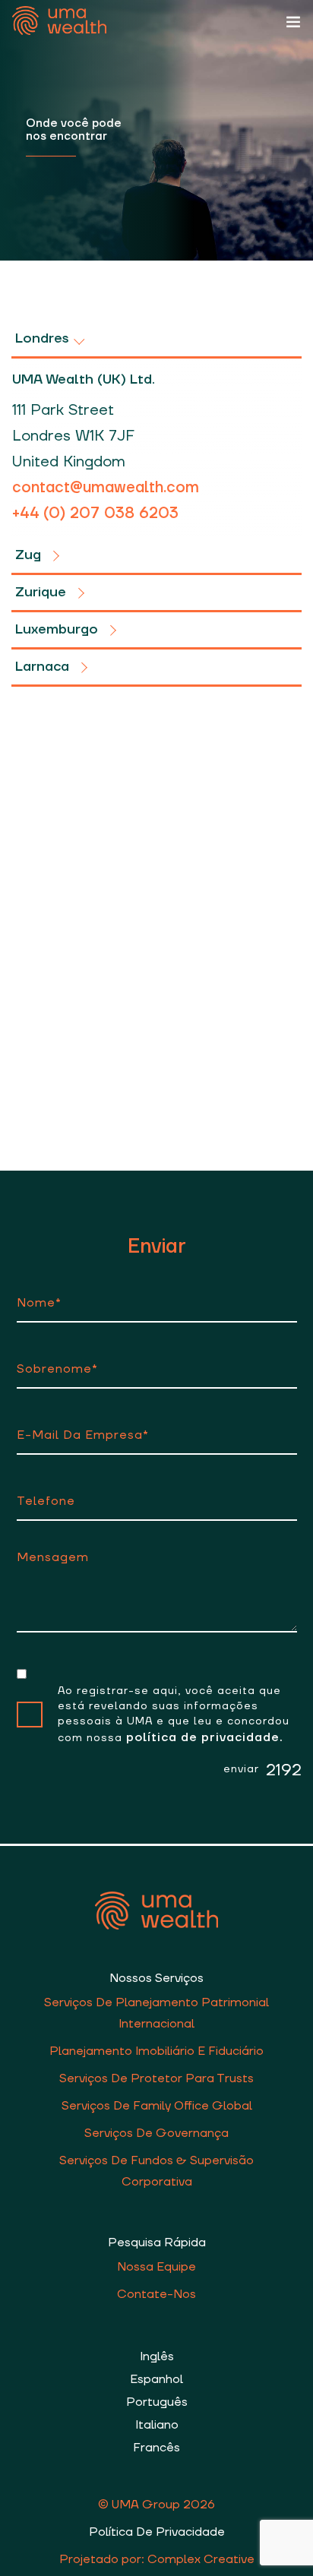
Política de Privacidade (157, 2532)
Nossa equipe (156, 2267)
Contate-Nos (156, 2294)
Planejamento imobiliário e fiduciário (156, 2051)
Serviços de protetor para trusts (156, 2078)
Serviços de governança (156, 2133)
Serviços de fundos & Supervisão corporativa (156, 2171)
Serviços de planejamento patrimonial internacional (156, 2013)
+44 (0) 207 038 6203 (95, 514)
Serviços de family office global (157, 2106)
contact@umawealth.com (106, 488)
